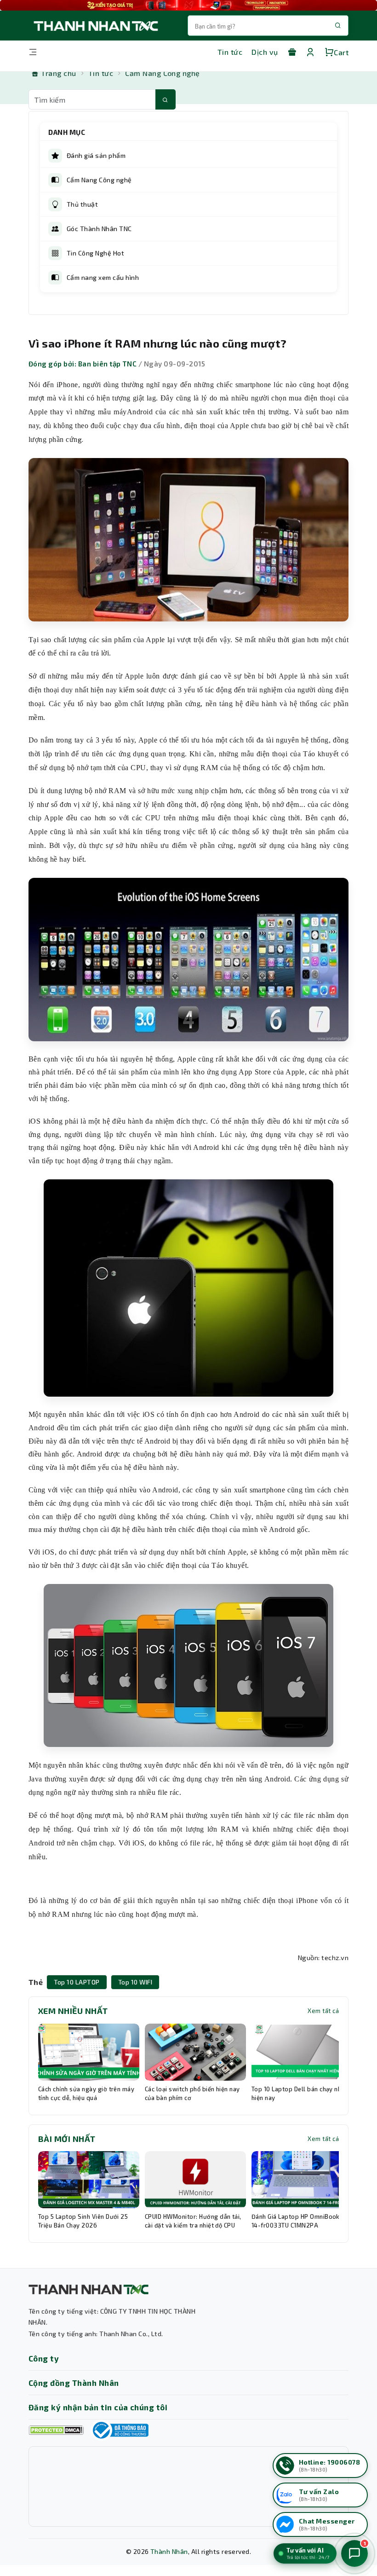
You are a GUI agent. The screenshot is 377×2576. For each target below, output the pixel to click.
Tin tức (230, 52)
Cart (341, 52)
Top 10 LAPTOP (77, 1982)
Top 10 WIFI (135, 1982)
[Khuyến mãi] (292, 52)
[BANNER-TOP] (188, 5)
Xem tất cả (323, 2011)
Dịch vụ (265, 52)
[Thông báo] (120, 2430)
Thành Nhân (169, 2551)
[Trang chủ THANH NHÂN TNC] (95, 26)
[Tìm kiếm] (166, 99)
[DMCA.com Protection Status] (56, 2430)
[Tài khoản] (310, 52)
